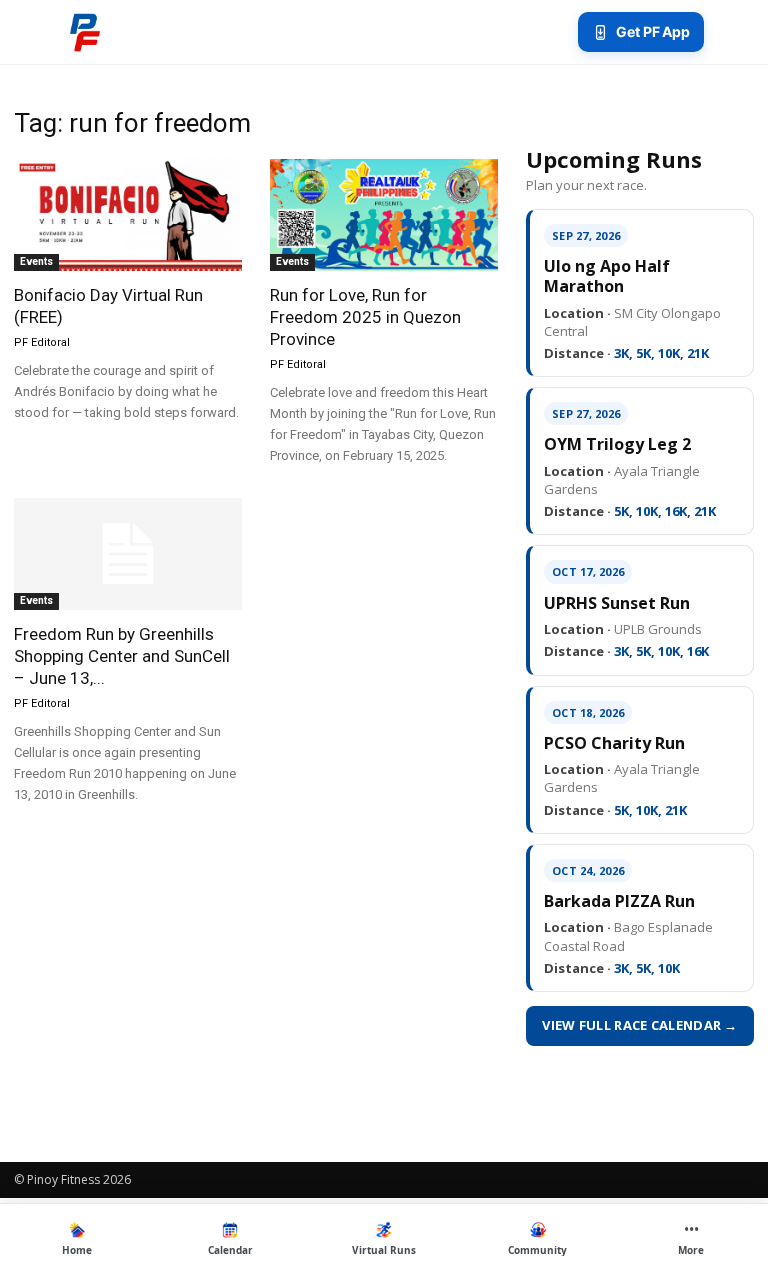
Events (36, 261)
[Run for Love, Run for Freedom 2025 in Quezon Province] (384, 215)
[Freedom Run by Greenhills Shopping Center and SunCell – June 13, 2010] (128, 554)
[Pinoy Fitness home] (85, 32)
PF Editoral (42, 342)
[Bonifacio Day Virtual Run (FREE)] (128, 215)
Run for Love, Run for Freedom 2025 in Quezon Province (365, 317)
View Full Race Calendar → (640, 1025)
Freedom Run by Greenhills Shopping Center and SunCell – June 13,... (122, 656)
